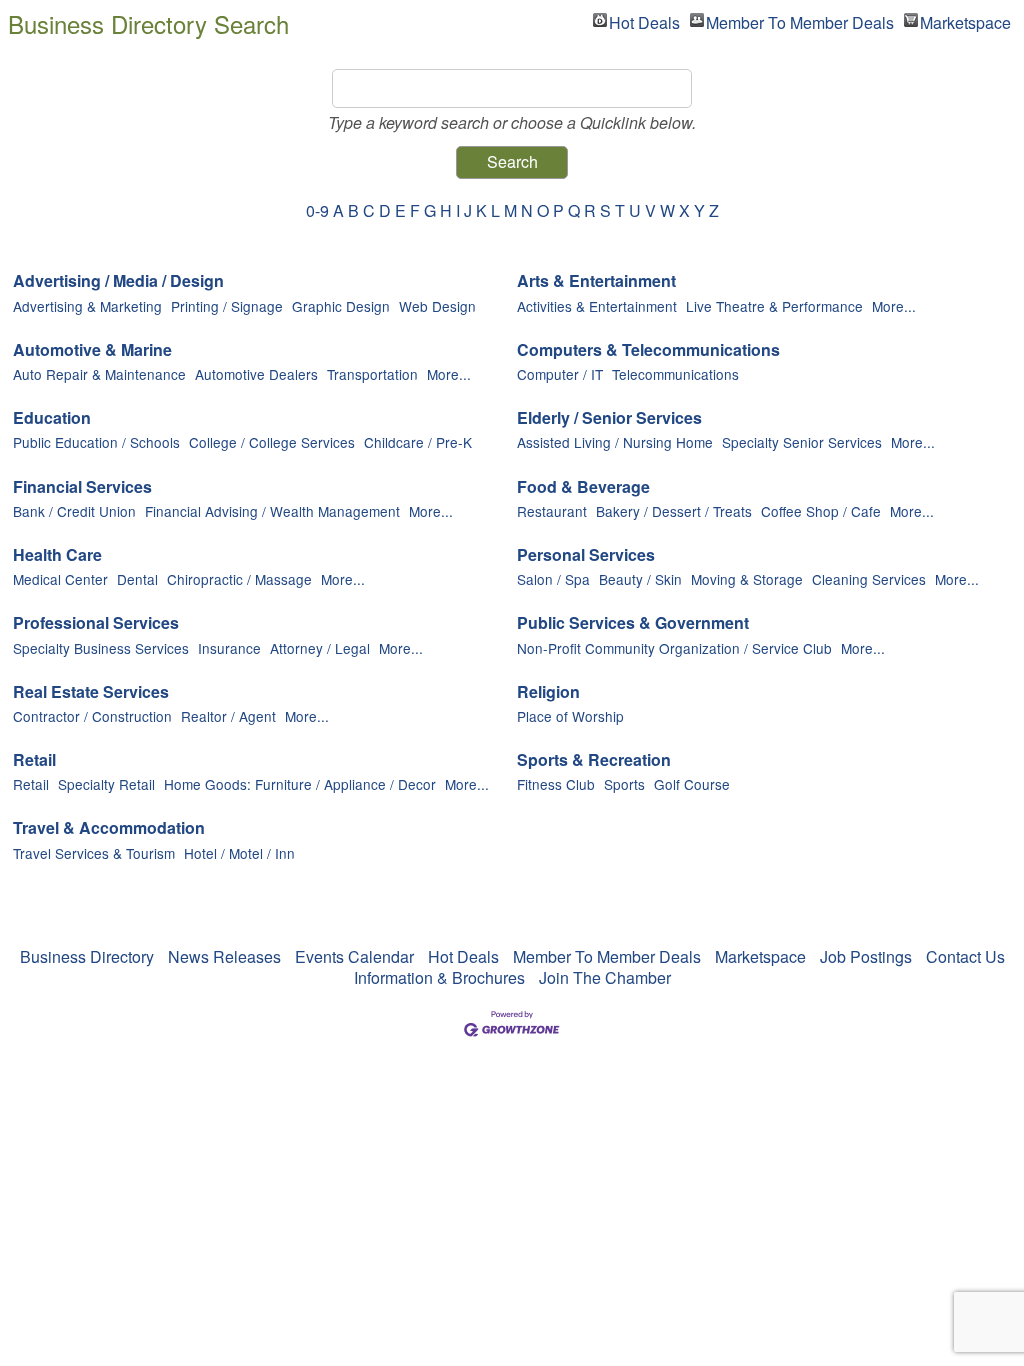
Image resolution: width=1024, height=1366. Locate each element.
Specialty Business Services (101, 648)
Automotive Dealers (256, 374)
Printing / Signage (227, 306)
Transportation (372, 374)
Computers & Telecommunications (648, 350)
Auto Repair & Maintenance (99, 374)
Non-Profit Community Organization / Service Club (674, 648)
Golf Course (692, 784)
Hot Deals (644, 20)
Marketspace (965, 20)
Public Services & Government (633, 623)
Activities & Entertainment (597, 306)
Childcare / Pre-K (418, 442)
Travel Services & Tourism (94, 853)
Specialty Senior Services (802, 442)
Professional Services (96, 623)
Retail (34, 760)
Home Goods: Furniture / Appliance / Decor (300, 784)
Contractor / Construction (92, 716)
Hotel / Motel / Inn (239, 853)
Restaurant (552, 511)
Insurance (229, 648)
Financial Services (82, 487)
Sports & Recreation (594, 760)
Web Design (437, 306)
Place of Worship (570, 716)
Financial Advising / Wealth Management (272, 511)
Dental (137, 579)
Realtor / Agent (228, 716)
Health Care (57, 555)
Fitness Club (556, 784)
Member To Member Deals (800, 20)
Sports (624, 784)
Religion (548, 692)
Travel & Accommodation (109, 828)
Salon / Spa (553, 579)
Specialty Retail (106, 784)
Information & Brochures (439, 977)
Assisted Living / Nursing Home (615, 442)
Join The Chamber (605, 977)
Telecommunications (675, 374)
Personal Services (586, 555)
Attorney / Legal (320, 648)
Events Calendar (354, 956)
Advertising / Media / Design (118, 281)
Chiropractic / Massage (239, 579)
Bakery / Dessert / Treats (674, 511)
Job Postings (866, 956)
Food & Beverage (583, 487)
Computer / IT (560, 374)
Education (52, 418)
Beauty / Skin (640, 579)
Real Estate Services (91, 692)
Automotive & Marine (92, 350)
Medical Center (60, 579)
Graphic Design (341, 306)
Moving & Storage (747, 579)
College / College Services (272, 442)
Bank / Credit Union (74, 511)
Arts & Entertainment (596, 281)
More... (894, 306)
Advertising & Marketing (87, 306)
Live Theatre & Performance (774, 306)
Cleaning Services (869, 579)
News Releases (224, 956)
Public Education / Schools (96, 442)
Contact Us (965, 956)
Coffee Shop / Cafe (821, 511)
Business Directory (87, 956)
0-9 (317, 210)
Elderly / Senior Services (609, 418)
